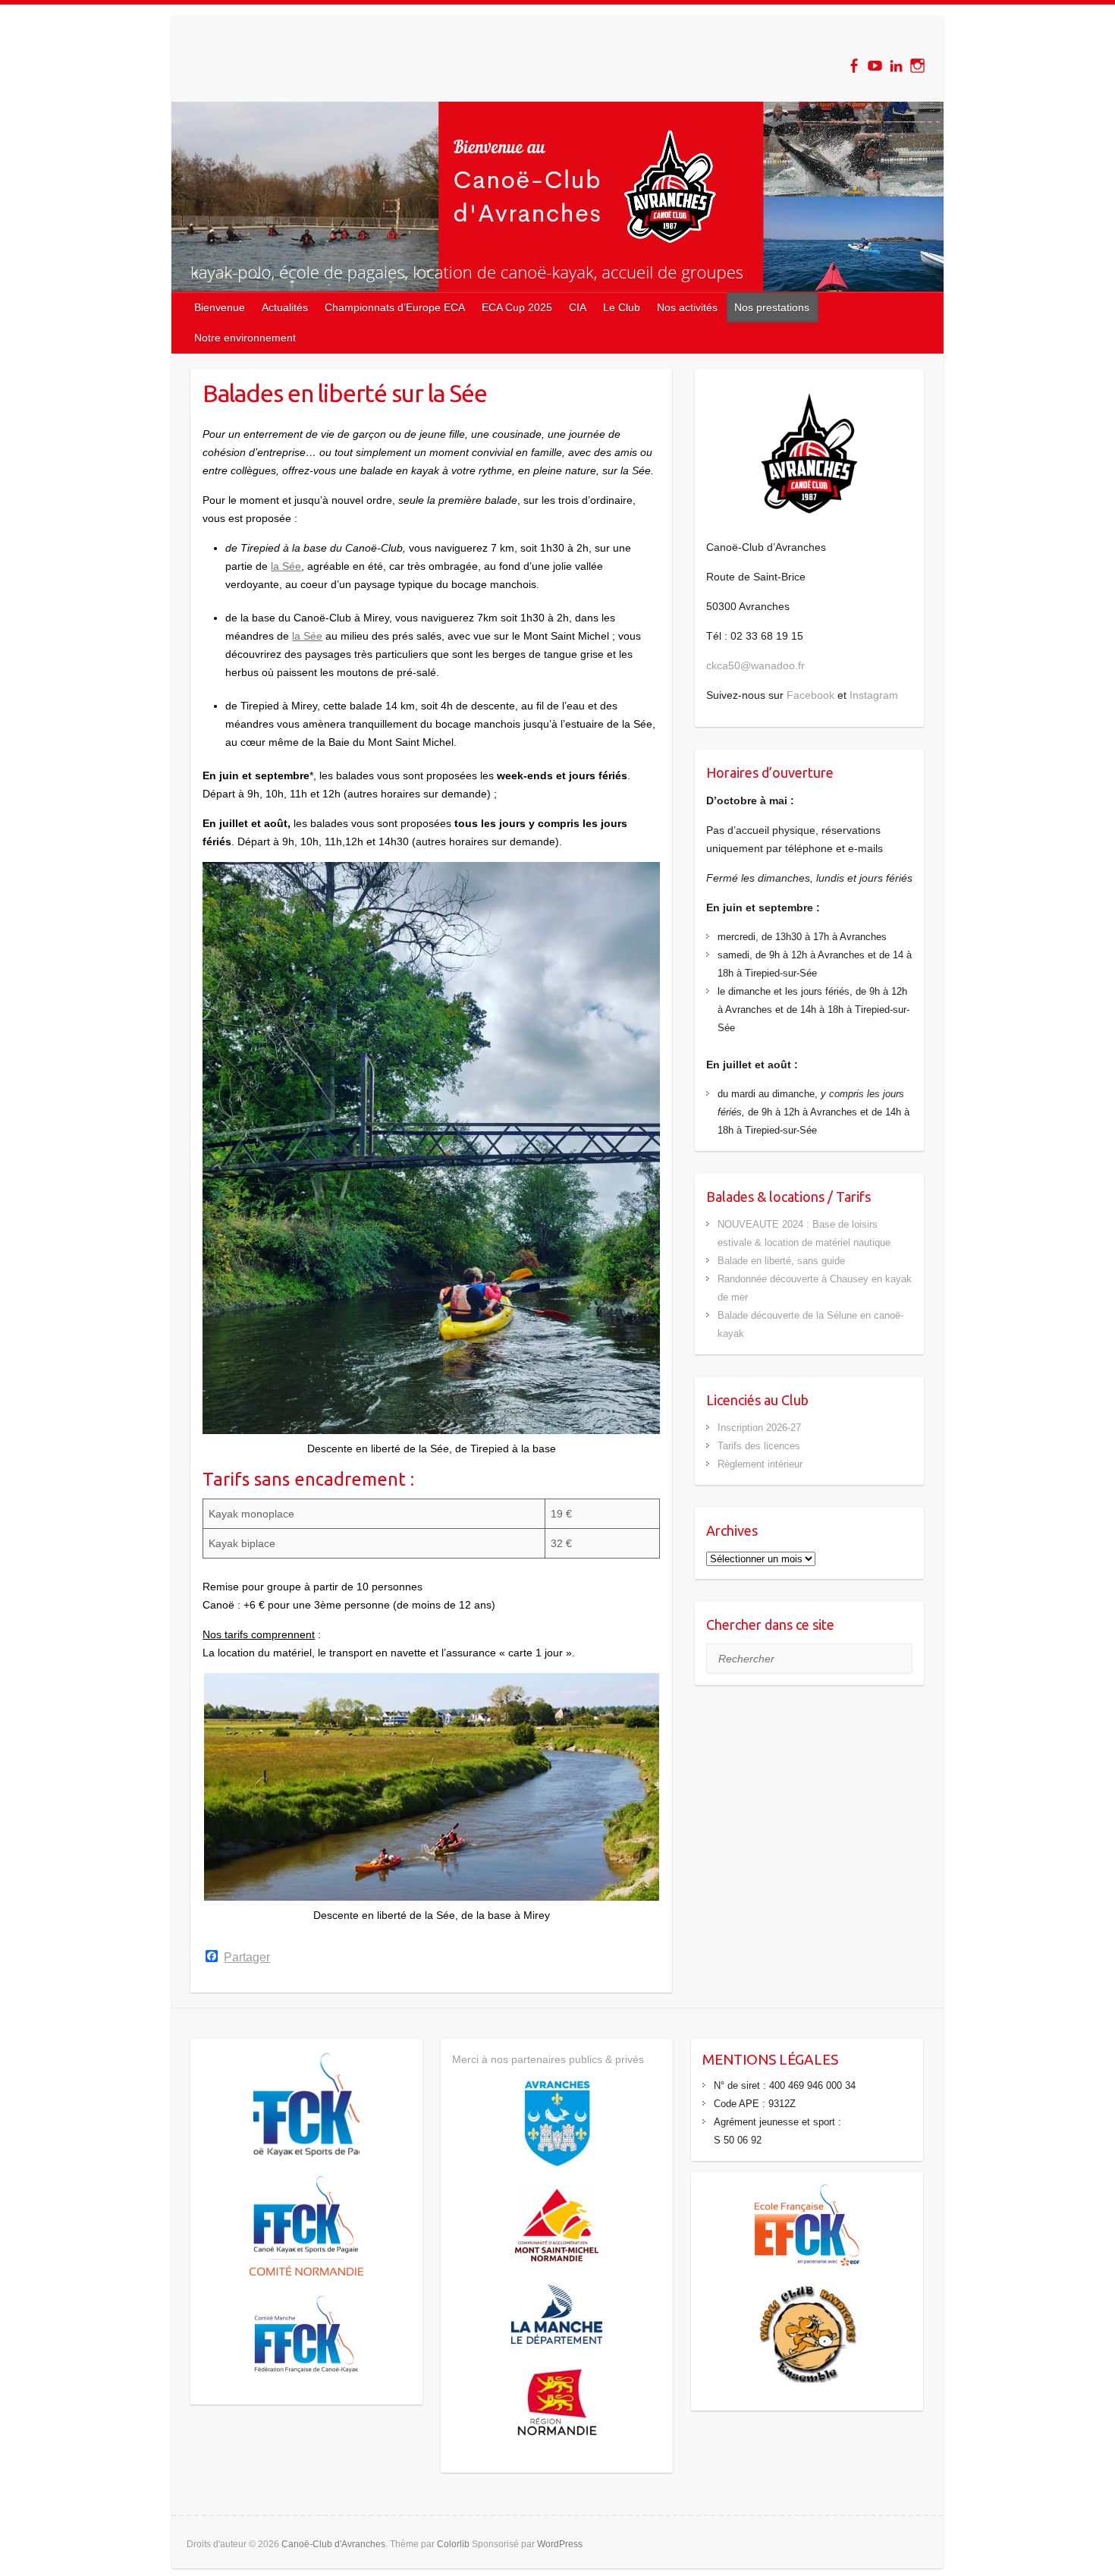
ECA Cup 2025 (517, 307)
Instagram (874, 695)
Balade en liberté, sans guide (781, 1261)
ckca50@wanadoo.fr (755, 665)
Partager (247, 1958)
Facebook (810, 695)
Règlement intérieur (760, 1464)
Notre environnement (245, 338)
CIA (578, 307)
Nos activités (687, 307)
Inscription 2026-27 (759, 1428)
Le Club (622, 307)
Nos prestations (772, 307)
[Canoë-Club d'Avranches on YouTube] (875, 66)
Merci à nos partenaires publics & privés (548, 2059)
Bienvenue (220, 307)
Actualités (285, 307)
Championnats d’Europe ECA (395, 307)
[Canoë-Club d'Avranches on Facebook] (854, 66)
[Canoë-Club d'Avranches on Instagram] (917, 66)
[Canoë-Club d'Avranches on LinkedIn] (896, 66)
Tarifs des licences (759, 1446)
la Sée (286, 566)
